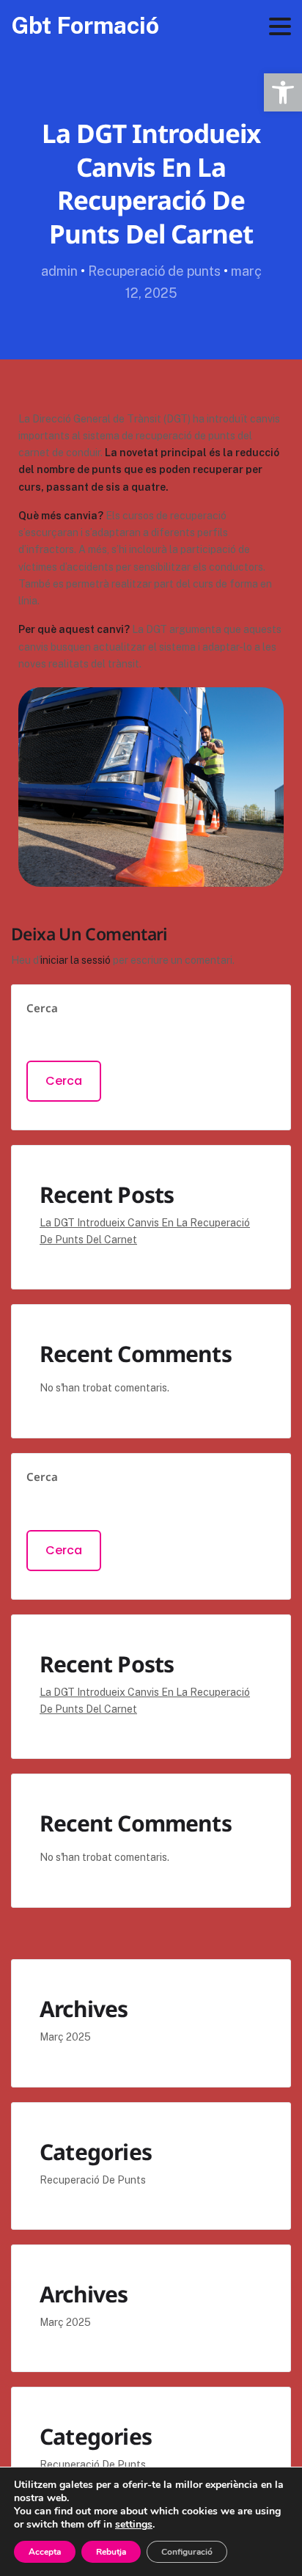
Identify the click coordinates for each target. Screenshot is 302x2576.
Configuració (187, 2552)
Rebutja (111, 2552)
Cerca (42, 1008)
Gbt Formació (85, 25)
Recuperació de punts (154, 271)
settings (134, 2525)
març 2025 (65, 2037)
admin (59, 271)
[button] (283, 92)
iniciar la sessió (75, 960)
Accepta (45, 2552)
